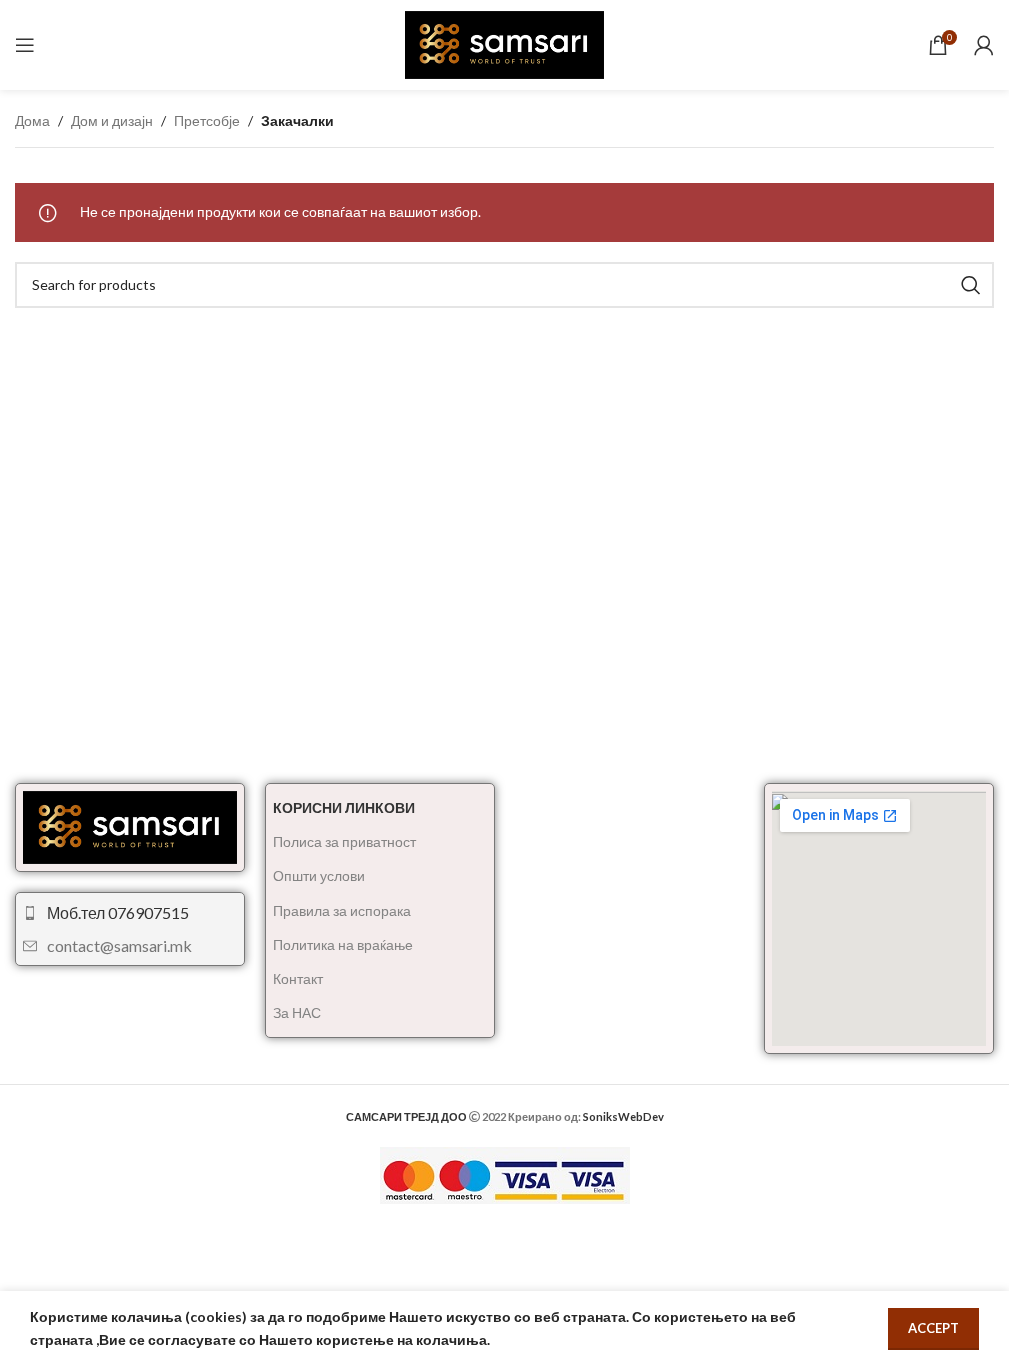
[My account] (984, 45)
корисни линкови (344, 807)
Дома (32, 120)
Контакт (298, 978)
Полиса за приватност (344, 841)
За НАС (297, 1012)
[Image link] (130, 825)
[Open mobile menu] (25, 45)
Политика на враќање (343, 944)
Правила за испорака (342, 910)
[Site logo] (505, 43)
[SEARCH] (971, 285)
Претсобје (207, 120)
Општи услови (319, 875)
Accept (933, 1328)
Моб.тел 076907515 (118, 912)
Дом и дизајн (112, 120)
